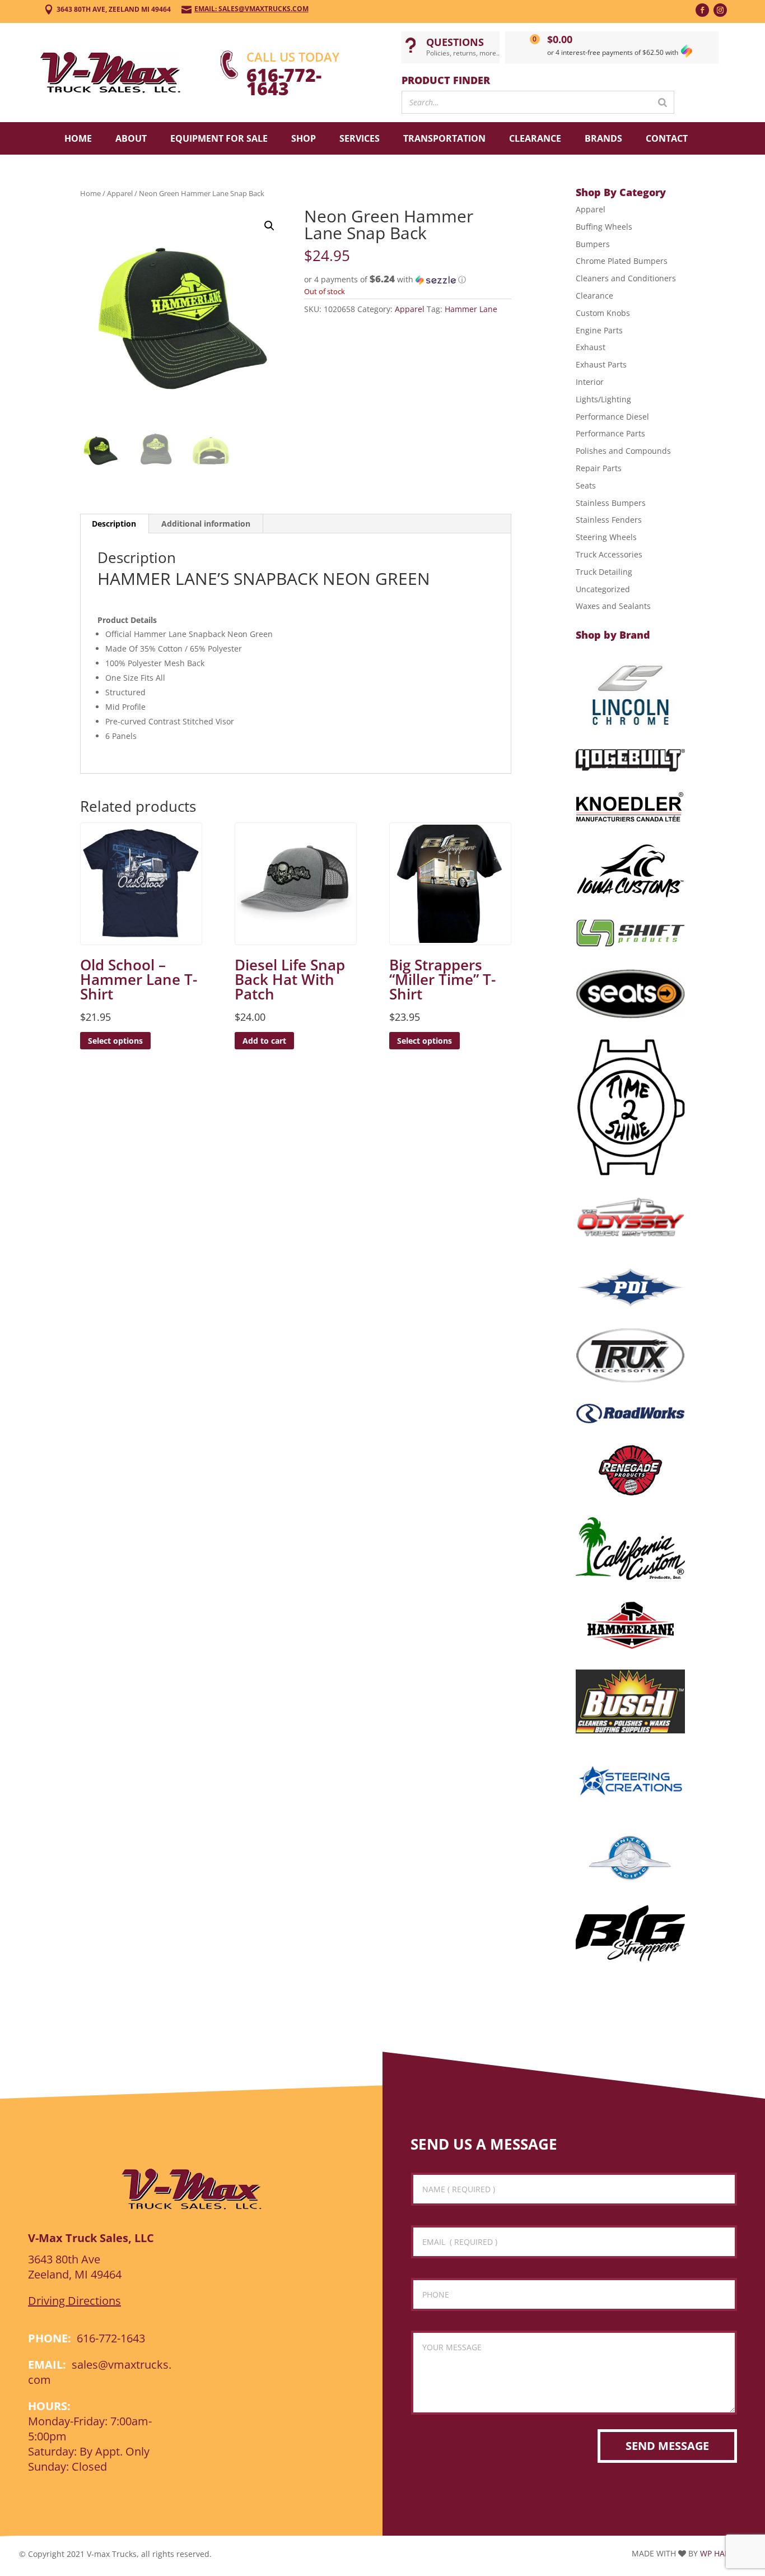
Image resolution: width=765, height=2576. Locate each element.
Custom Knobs (603, 313)
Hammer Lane (471, 309)
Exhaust (591, 347)
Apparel (120, 193)
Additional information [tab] (206, 524)
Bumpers (593, 244)
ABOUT (131, 138)
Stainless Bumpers (611, 503)
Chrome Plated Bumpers (622, 261)
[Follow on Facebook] (702, 10)
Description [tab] (114, 524)
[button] (269, 226)
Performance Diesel (612, 417)
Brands (603, 138)
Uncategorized (603, 589)
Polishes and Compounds (623, 451)
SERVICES (360, 138)
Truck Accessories (609, 554)
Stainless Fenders (609, 520)
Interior (590, 382)
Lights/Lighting (603, 399)
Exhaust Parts (601, 364)
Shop (304, 138)
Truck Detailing (604, 572)
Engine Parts (599, 330)
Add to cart (264, 1041)
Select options (115, 1041)
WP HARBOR (723, 2553)
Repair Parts (599, 468)
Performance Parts (610, 433)
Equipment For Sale (219, 138)
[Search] (663, 102)
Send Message (667, 2446)
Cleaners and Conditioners (626, 278)
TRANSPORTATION (444, 138)
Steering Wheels (606, 537)
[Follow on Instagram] (720, 10)
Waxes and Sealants (613, 606)
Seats (586, 485)
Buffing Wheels (604, 227)
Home (78, 138)
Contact (667, 138)
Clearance (535, 138)
